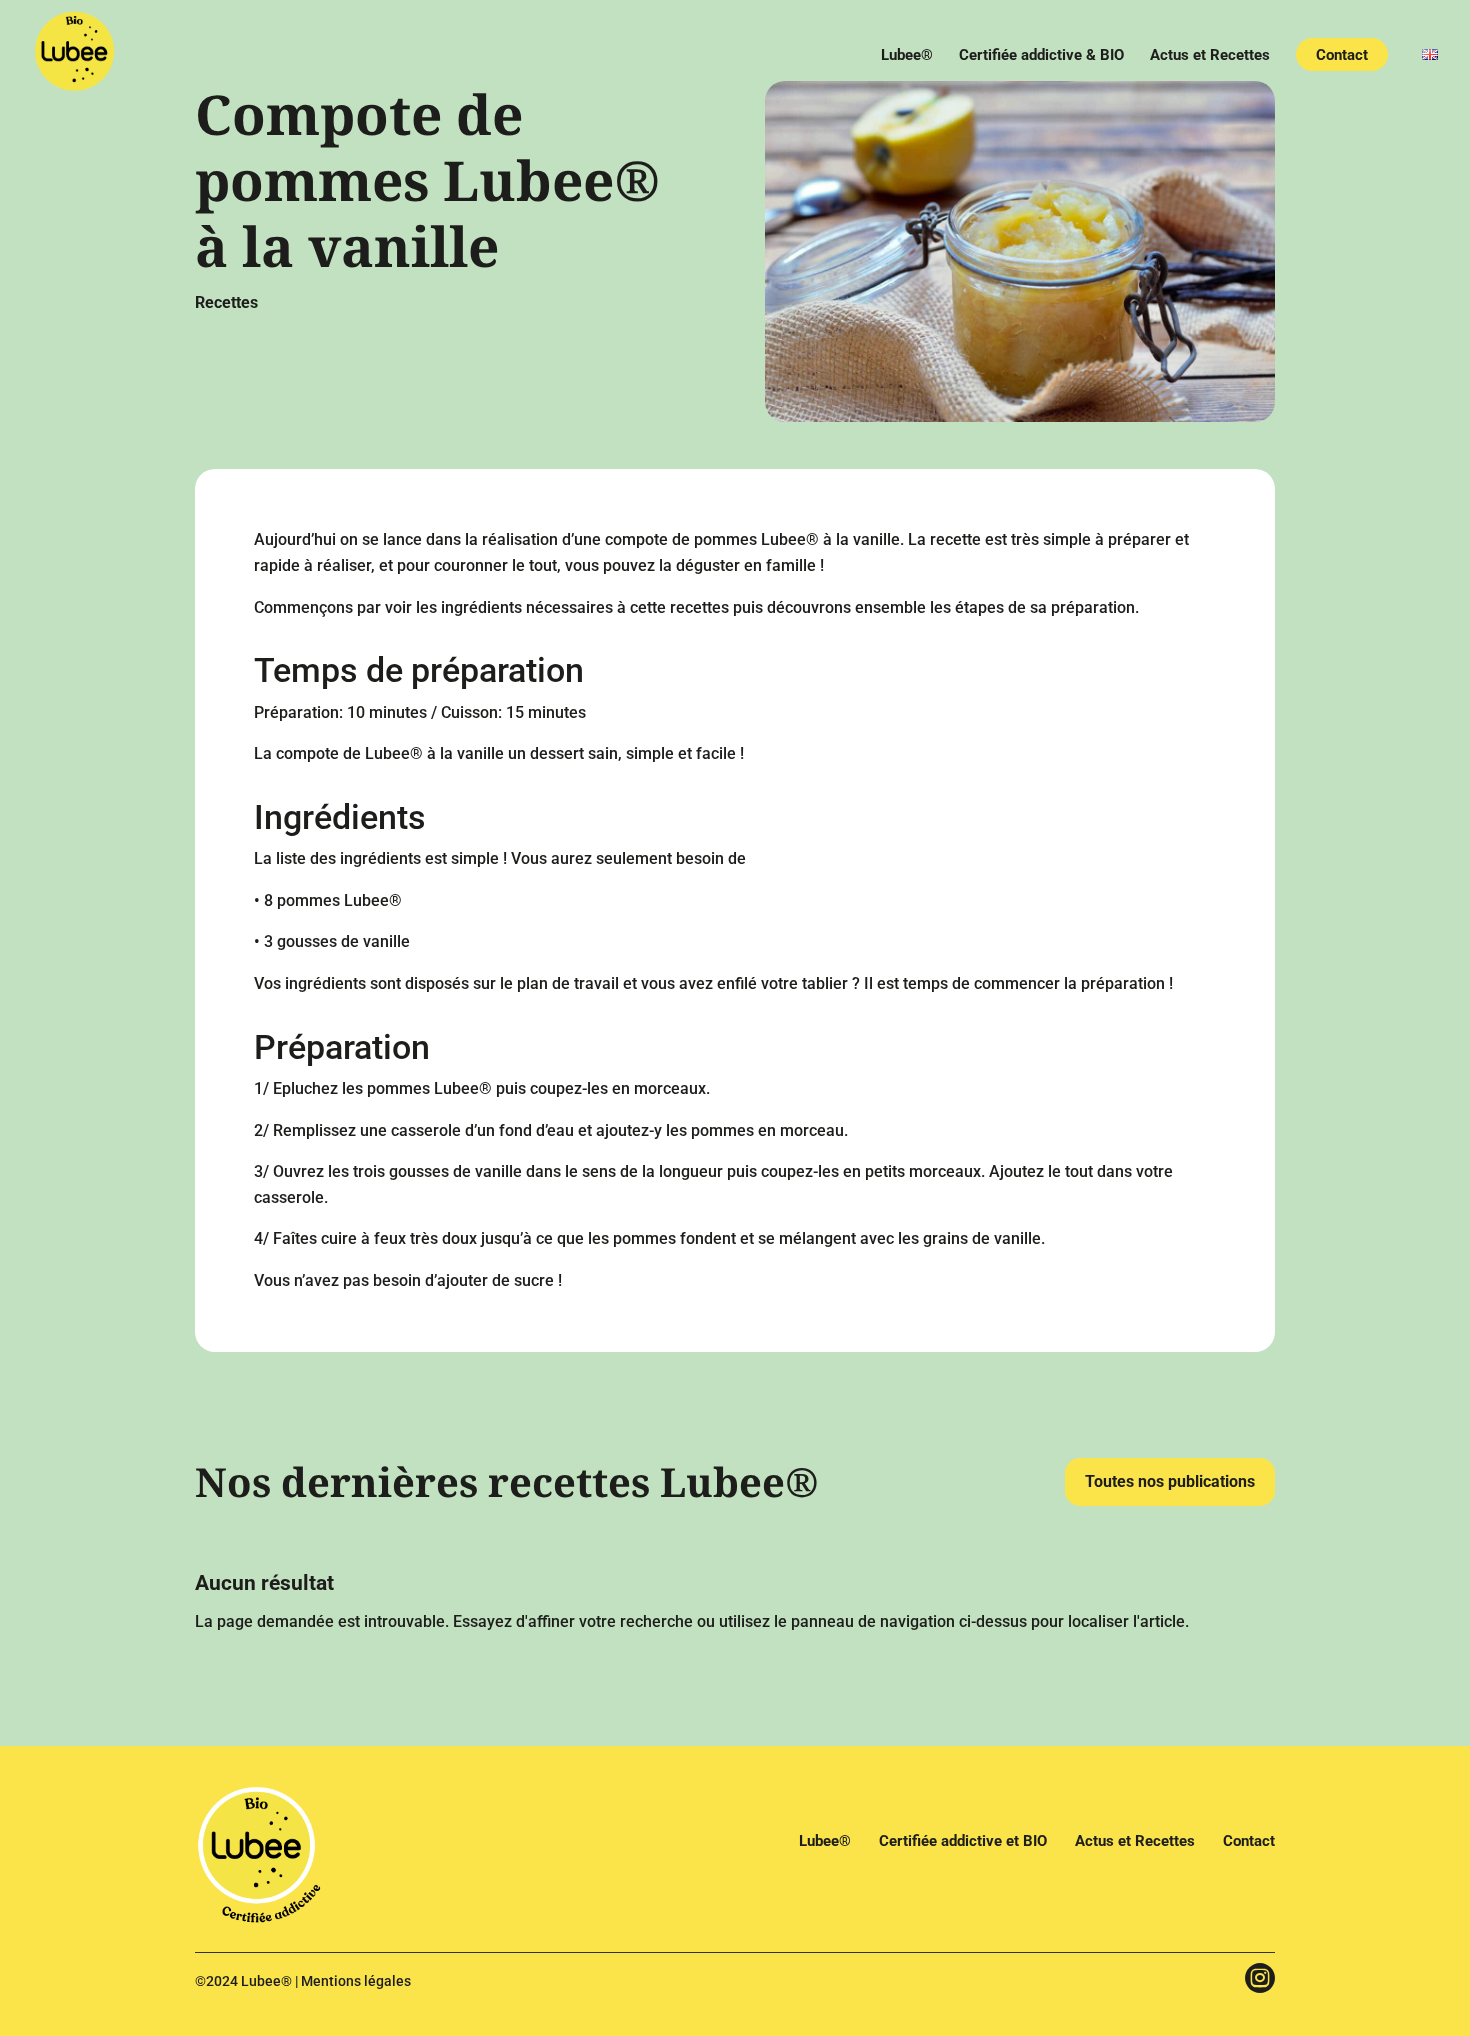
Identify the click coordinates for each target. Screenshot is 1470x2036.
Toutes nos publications (1170, 1481)
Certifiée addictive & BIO (1041, 56)
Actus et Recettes (1210, 56)
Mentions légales (356, 1981)
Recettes (226, 302)
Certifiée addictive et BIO (963, 1841)
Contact (1342, 56)
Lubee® (907, 56)
